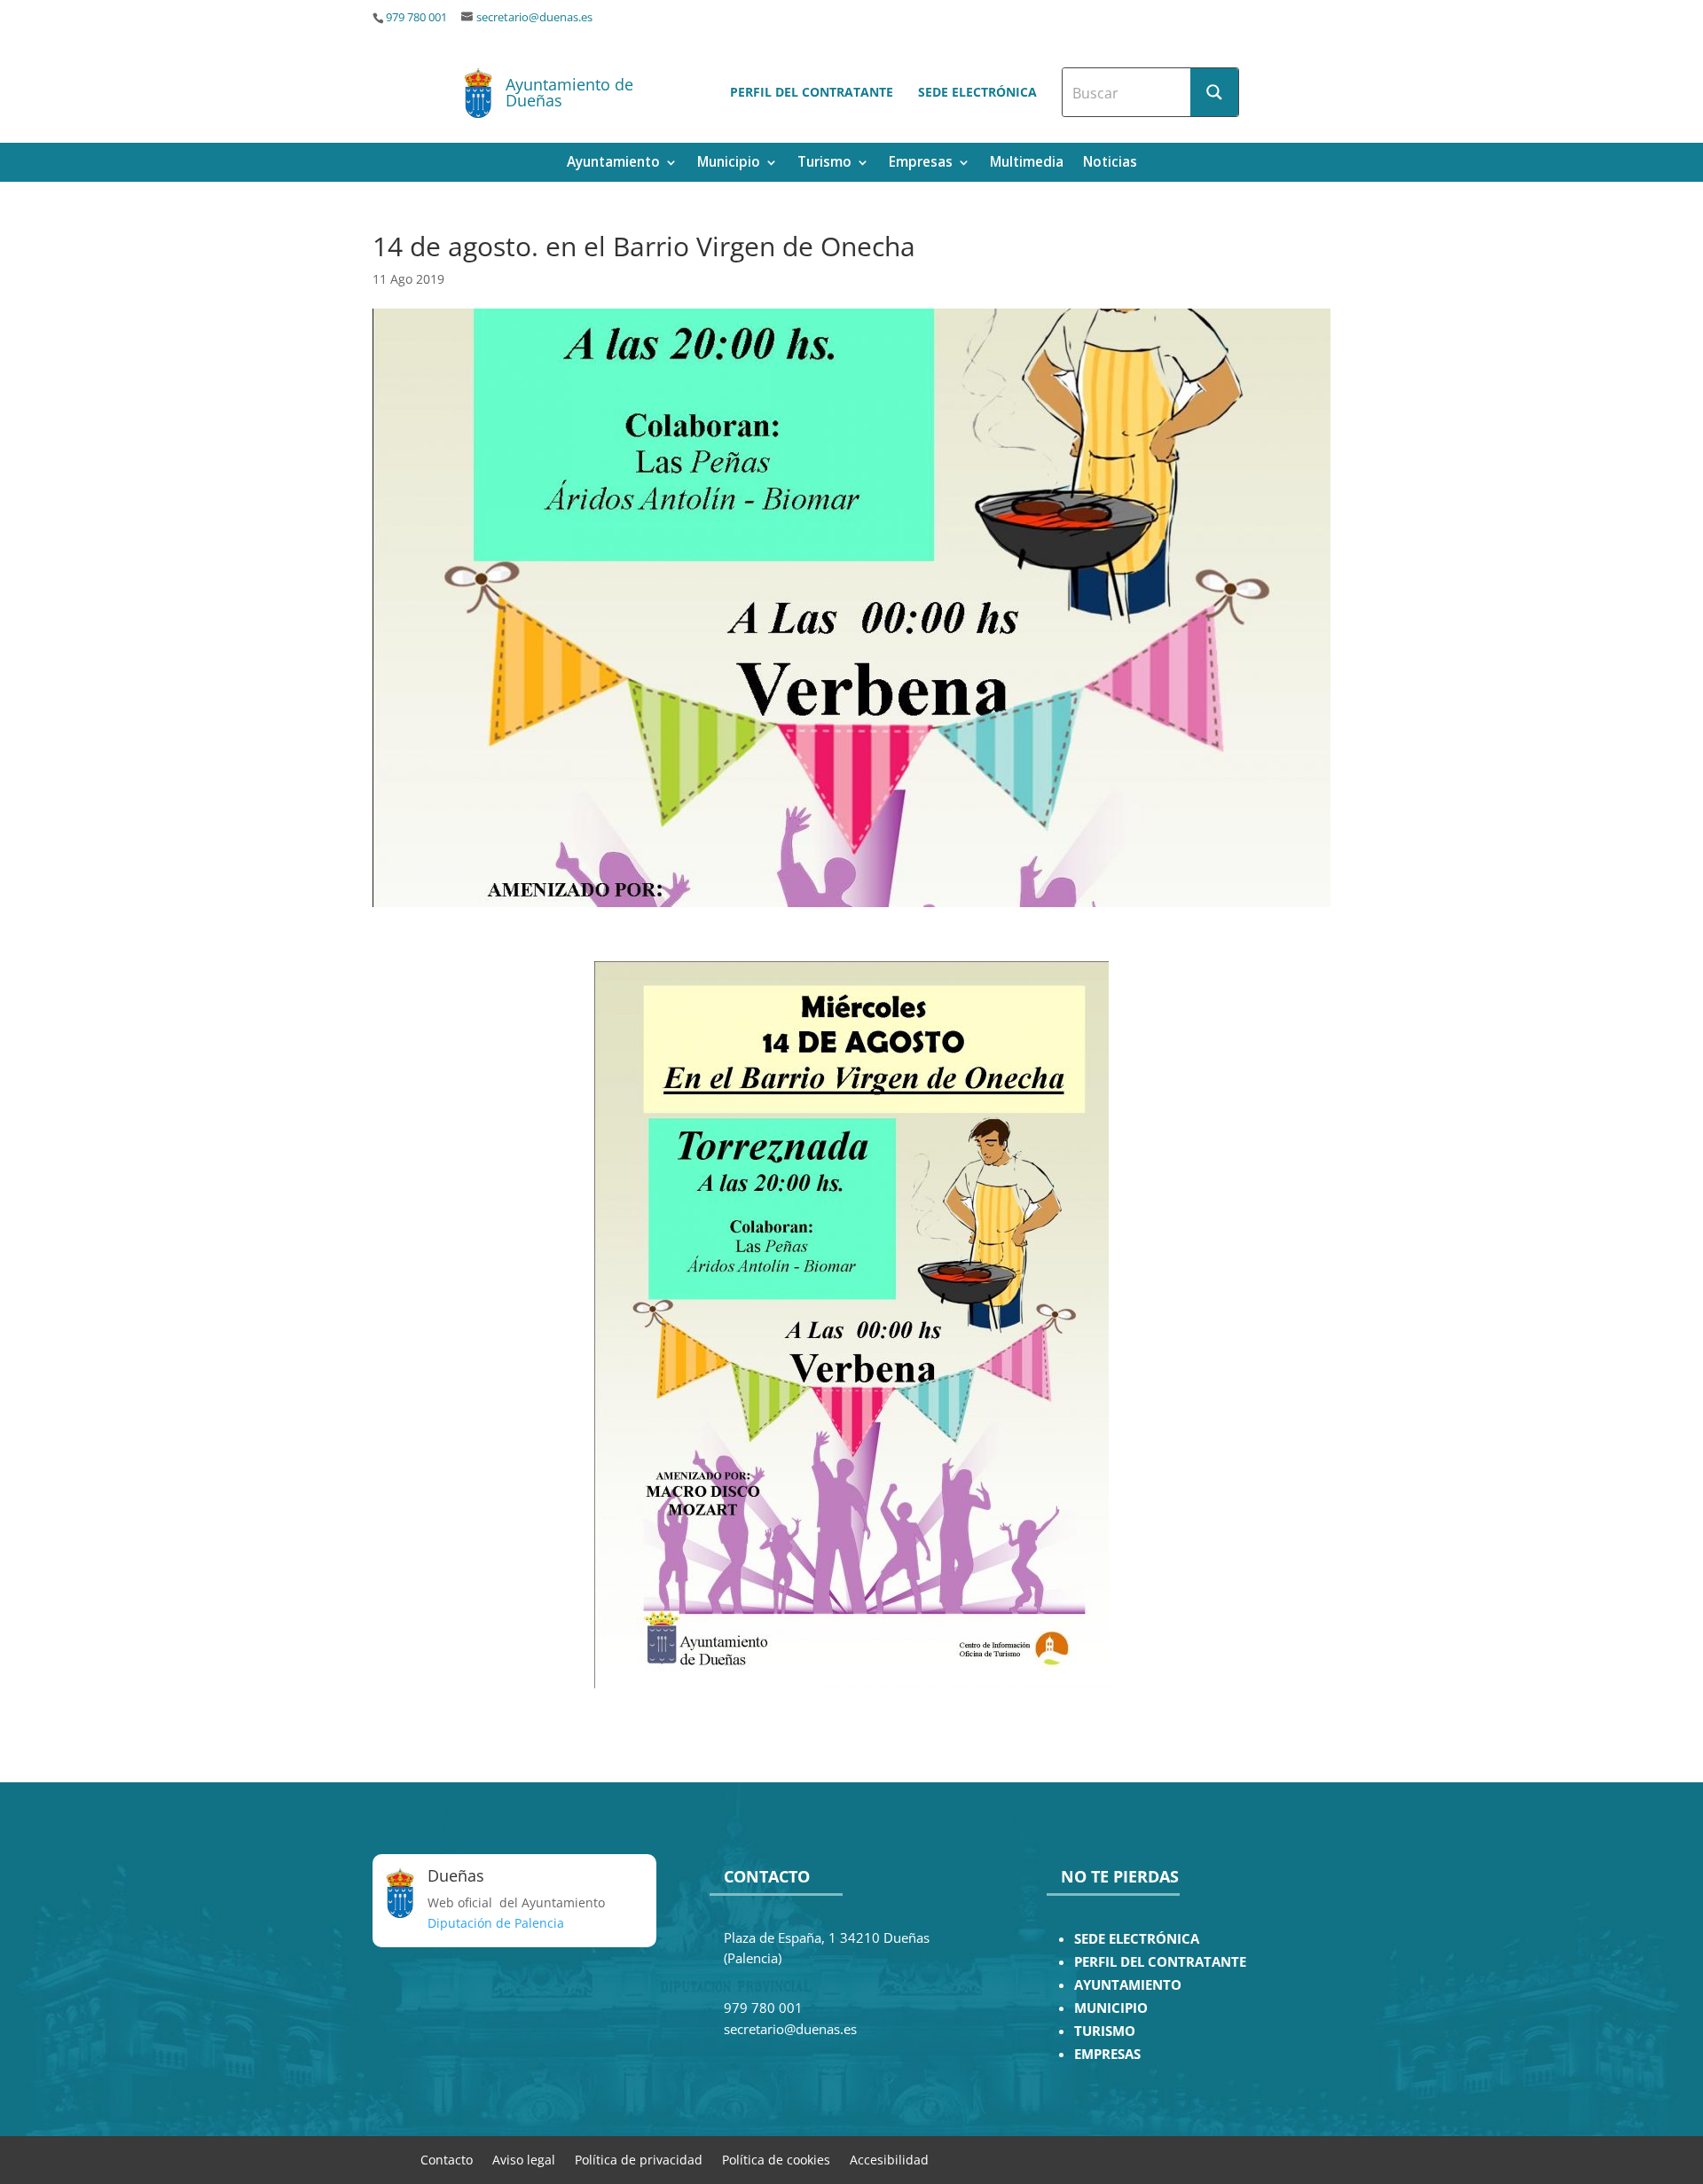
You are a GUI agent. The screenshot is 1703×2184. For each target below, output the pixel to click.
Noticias (1110, 164)
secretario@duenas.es (534, 17)
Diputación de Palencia (496, 1923)
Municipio (729, 164)
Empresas (921, 164)
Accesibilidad (889, 2159)
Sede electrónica (977, 92)
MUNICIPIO (1111, 2008)
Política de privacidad (639, 2159)
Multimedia (1027, 164)
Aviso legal (524, 2159)
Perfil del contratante (812, 92)
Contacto (447, 2159)
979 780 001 (416, 17)
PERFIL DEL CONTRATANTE (1160, 1962)
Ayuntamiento (613, 164)
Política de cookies (776, 2159)
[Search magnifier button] (1214, 92)
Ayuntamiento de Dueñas (569, 92)
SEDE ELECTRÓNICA (1137, 1939)
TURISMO (1105, 2031)
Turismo (824, 164)
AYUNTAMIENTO (1128, 1985)
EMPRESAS (1107, 2054)
